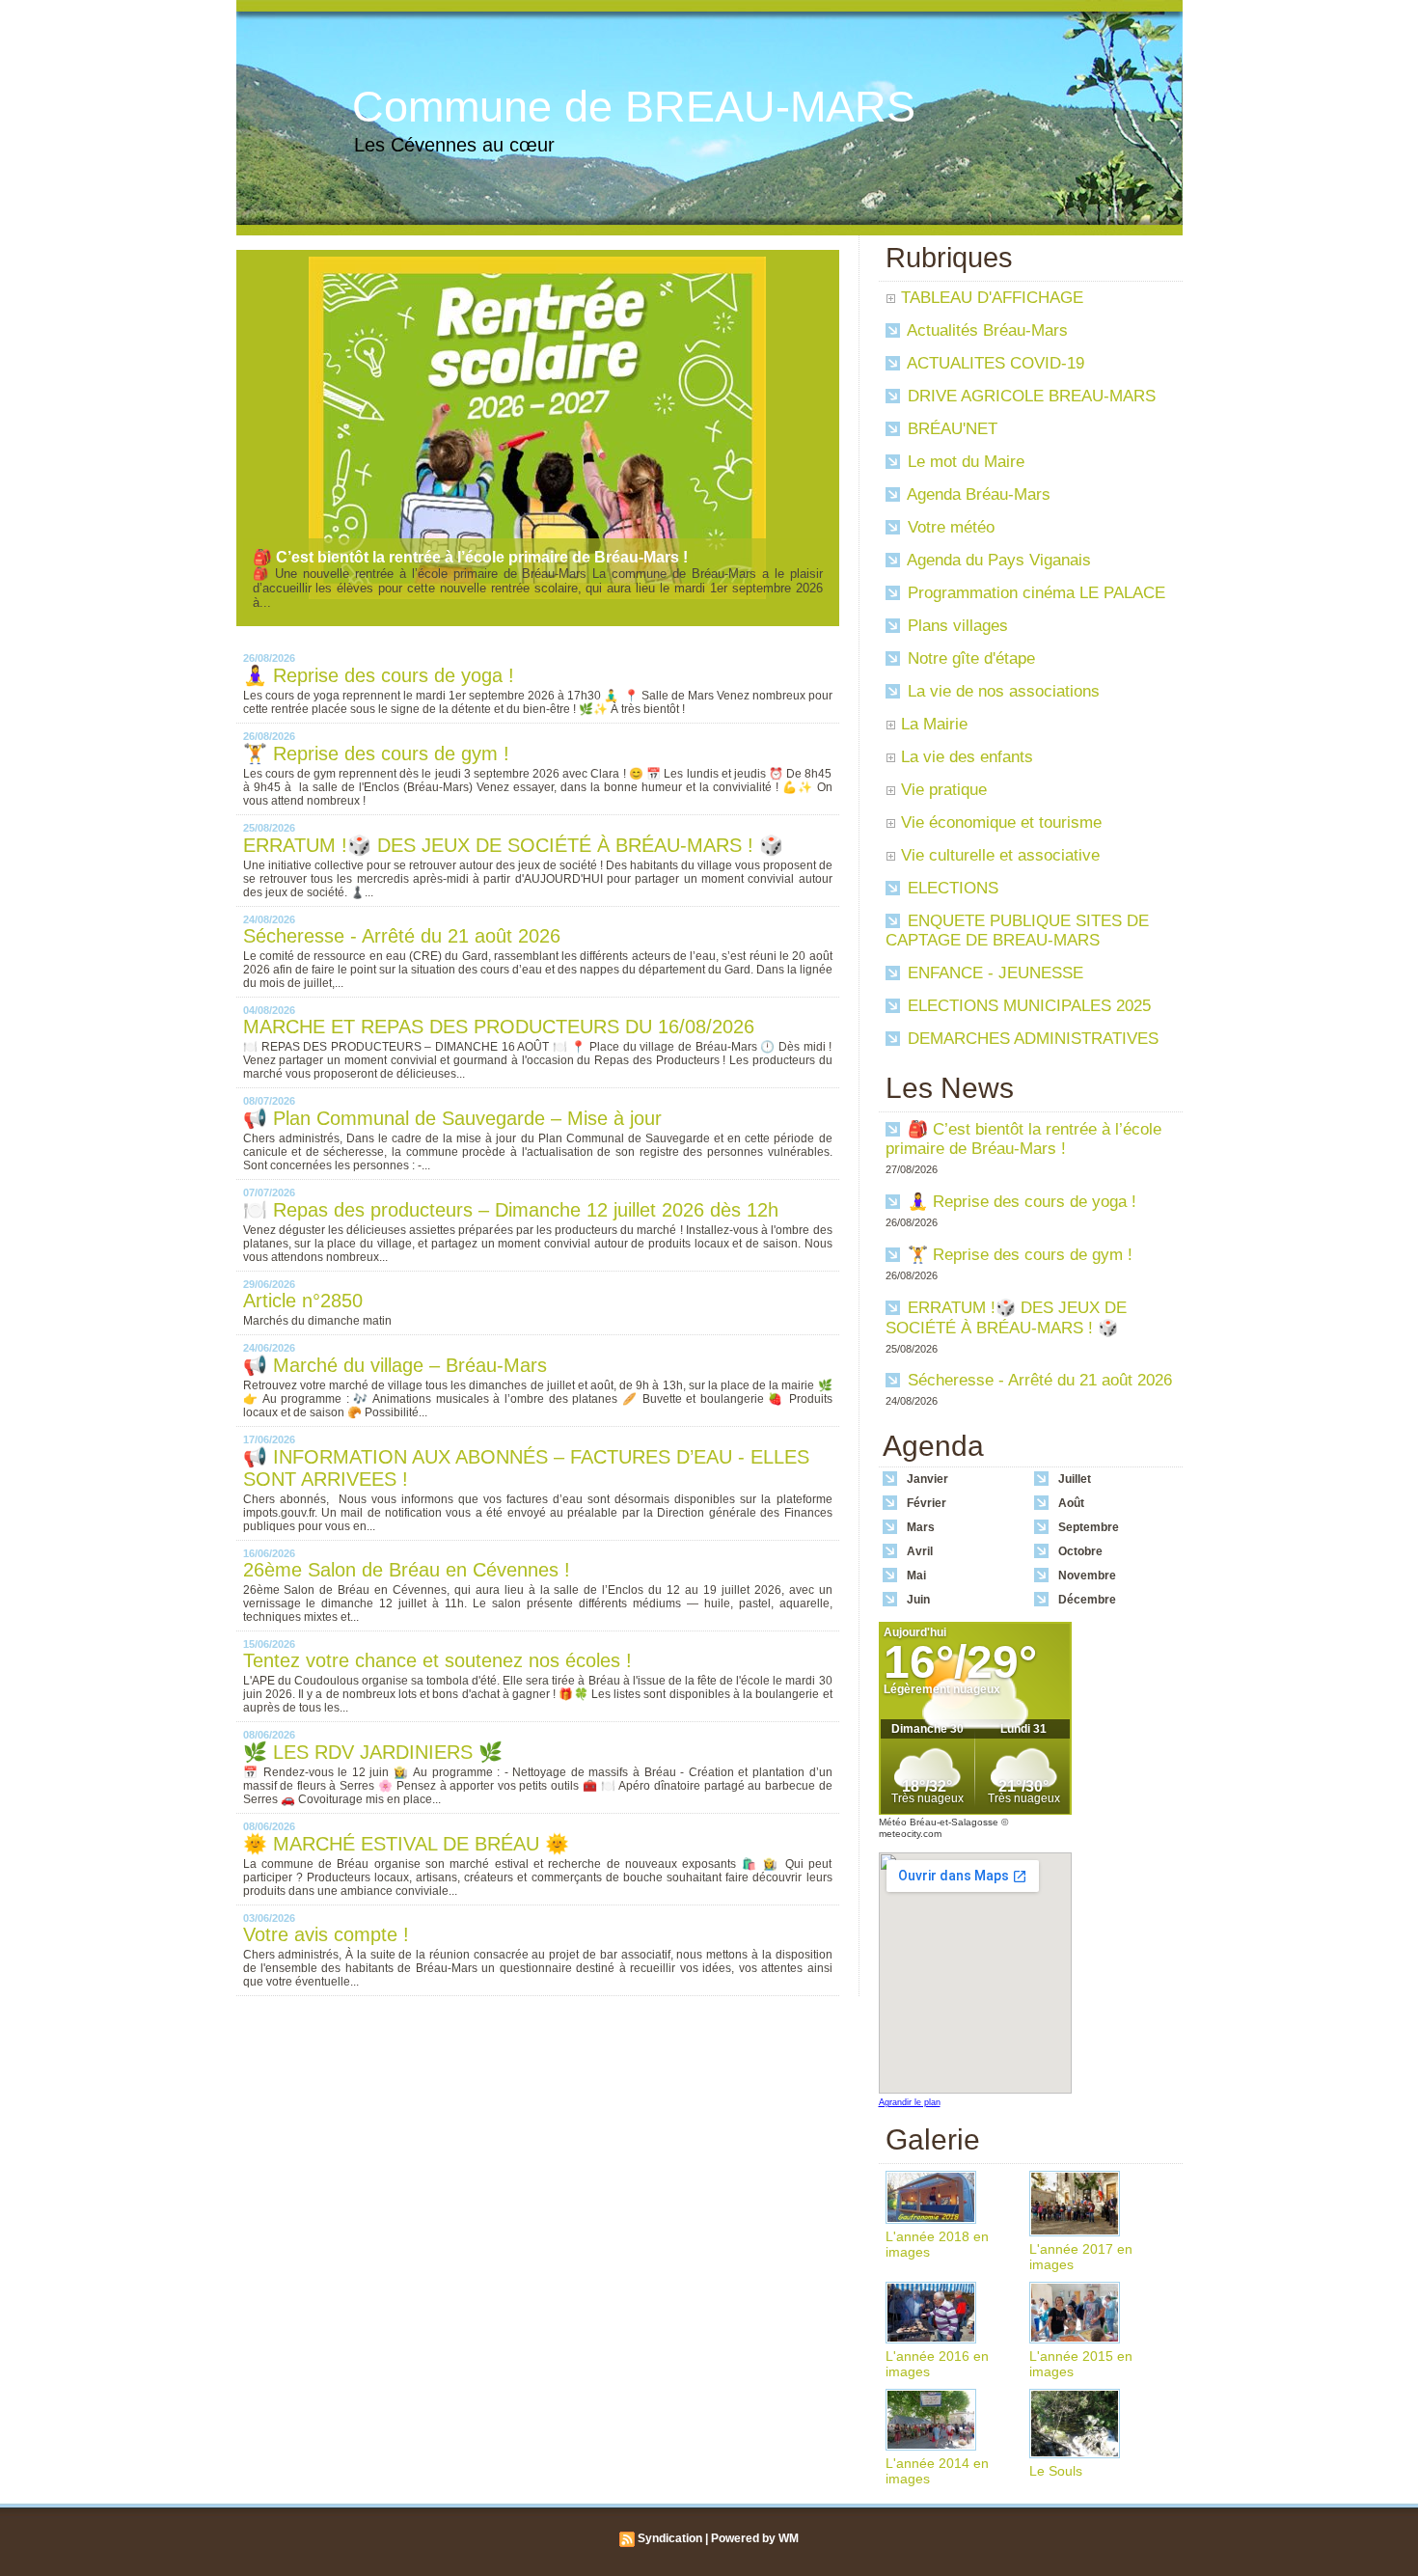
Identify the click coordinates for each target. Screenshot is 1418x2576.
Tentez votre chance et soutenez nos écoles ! (437, 1660)
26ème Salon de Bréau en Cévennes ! (407, 1570)
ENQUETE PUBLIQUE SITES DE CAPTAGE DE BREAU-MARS (1017, 931)
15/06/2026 (269, 1644)
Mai (916, 1576)
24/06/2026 (269, 1348)
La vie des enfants (967, 757)
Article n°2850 (303, 1301)
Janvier (927, 1479)
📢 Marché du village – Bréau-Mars (395, 1365)
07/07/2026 (269, 1192)
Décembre (1087, 1600)
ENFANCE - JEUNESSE (993, 973)
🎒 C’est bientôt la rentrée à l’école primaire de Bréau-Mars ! (470, 557)
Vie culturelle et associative (1000, 855)
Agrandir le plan (910, 2102)
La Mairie (934, 724)
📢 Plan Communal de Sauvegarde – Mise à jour (452, 1118)
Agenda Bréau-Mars (977, 494)
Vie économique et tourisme (1001, 822)
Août (1071, 1503)
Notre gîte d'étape (969, 658)
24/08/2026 (269, 919)
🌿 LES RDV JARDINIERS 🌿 (373, 1752)
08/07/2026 (269, 1101)
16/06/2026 (269, 1553)
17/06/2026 (269, 1439)
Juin (918, 1600)
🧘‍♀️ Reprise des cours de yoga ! (379, 675)
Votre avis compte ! (326, 1934)
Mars (921, 1527)
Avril (920, 1551)
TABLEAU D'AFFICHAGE (992, 298)
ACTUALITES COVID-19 (994, 363)
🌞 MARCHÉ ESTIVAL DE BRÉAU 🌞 (406, 1844)
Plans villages (955, 626)
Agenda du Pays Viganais (997, 560)
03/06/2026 (269, 1918)
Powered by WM (755, 2538)
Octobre (1080, 1551)
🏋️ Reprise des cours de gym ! (376, 754)
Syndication (670, 2538)
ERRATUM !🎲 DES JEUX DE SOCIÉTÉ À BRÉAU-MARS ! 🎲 (513, 845)
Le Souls (1056, 2471)
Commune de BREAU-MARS (634, 107)
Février (927, 1503)
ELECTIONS (951, 888)
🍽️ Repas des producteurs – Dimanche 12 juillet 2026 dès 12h (511, 1210)
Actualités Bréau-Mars (985, 330)
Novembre (1087, 1576)
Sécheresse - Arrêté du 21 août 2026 (402, 936)
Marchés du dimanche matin (317, 1321)
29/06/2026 (269, 1284)
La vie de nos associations (1001, 691)
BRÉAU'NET (950, 429)
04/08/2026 (269, 1010)
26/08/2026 (269, 658)
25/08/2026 (269, 828)
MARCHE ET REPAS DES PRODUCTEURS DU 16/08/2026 (499, 1027)
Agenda (933, 1446)
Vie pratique (944, 790)
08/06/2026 (269, 1735)
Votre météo (949, 527)
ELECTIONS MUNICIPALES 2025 (1027, 1006)
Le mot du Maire (964, 462)
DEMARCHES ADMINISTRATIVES (1031, 1039)
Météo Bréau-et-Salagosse (939, 1822)
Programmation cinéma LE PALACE (1034, 593)
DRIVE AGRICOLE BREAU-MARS (1029, 396)
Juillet (1075, 1479)
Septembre (1089, 1527)
